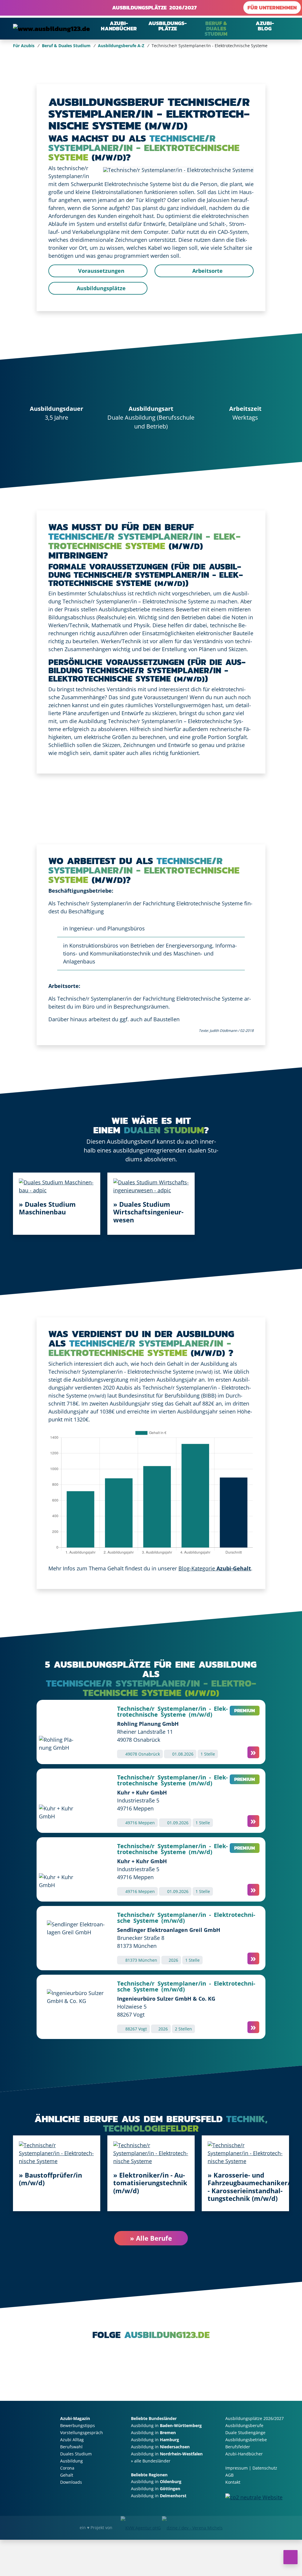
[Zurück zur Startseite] (51, 28)
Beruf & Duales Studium (66, 46)
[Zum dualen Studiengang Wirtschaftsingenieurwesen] (151, 1186)
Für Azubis (24, 46)
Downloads (71, 2482)
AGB (229, 2475)
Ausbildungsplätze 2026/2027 (153, 8)
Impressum (237, 2468)
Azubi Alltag (72, 2440)
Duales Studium (76, 2454)
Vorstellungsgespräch (82, 2433)
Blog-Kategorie (215, 1568)
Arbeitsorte (207, 271)
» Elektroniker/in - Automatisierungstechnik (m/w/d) (150, 2183)
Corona (67, 2468)
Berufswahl (71, 2447)
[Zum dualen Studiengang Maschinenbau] (57, 1186)
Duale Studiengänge (245, 2433)
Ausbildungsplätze (100, 288)
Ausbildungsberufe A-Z (121, 46)
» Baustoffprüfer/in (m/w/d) (50, 2179)
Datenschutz (265, 2468)
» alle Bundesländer (151, 2461)
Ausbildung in (166, 2425)
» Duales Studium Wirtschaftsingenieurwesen (148, 1212)
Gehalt (67, 2475)
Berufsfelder (238, 2447)
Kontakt (233, 2482)
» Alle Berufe (151, 2238)
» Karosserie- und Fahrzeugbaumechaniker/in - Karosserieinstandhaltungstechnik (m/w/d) (252, 2187)
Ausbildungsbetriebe (246, 2440)
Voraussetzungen (101, 271)
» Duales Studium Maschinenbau (47, 1208)
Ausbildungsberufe (244, 2425)
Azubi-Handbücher (244, 2454)
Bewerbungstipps (78, 2425)
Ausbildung (72, 2461)
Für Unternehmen (272, 8)
